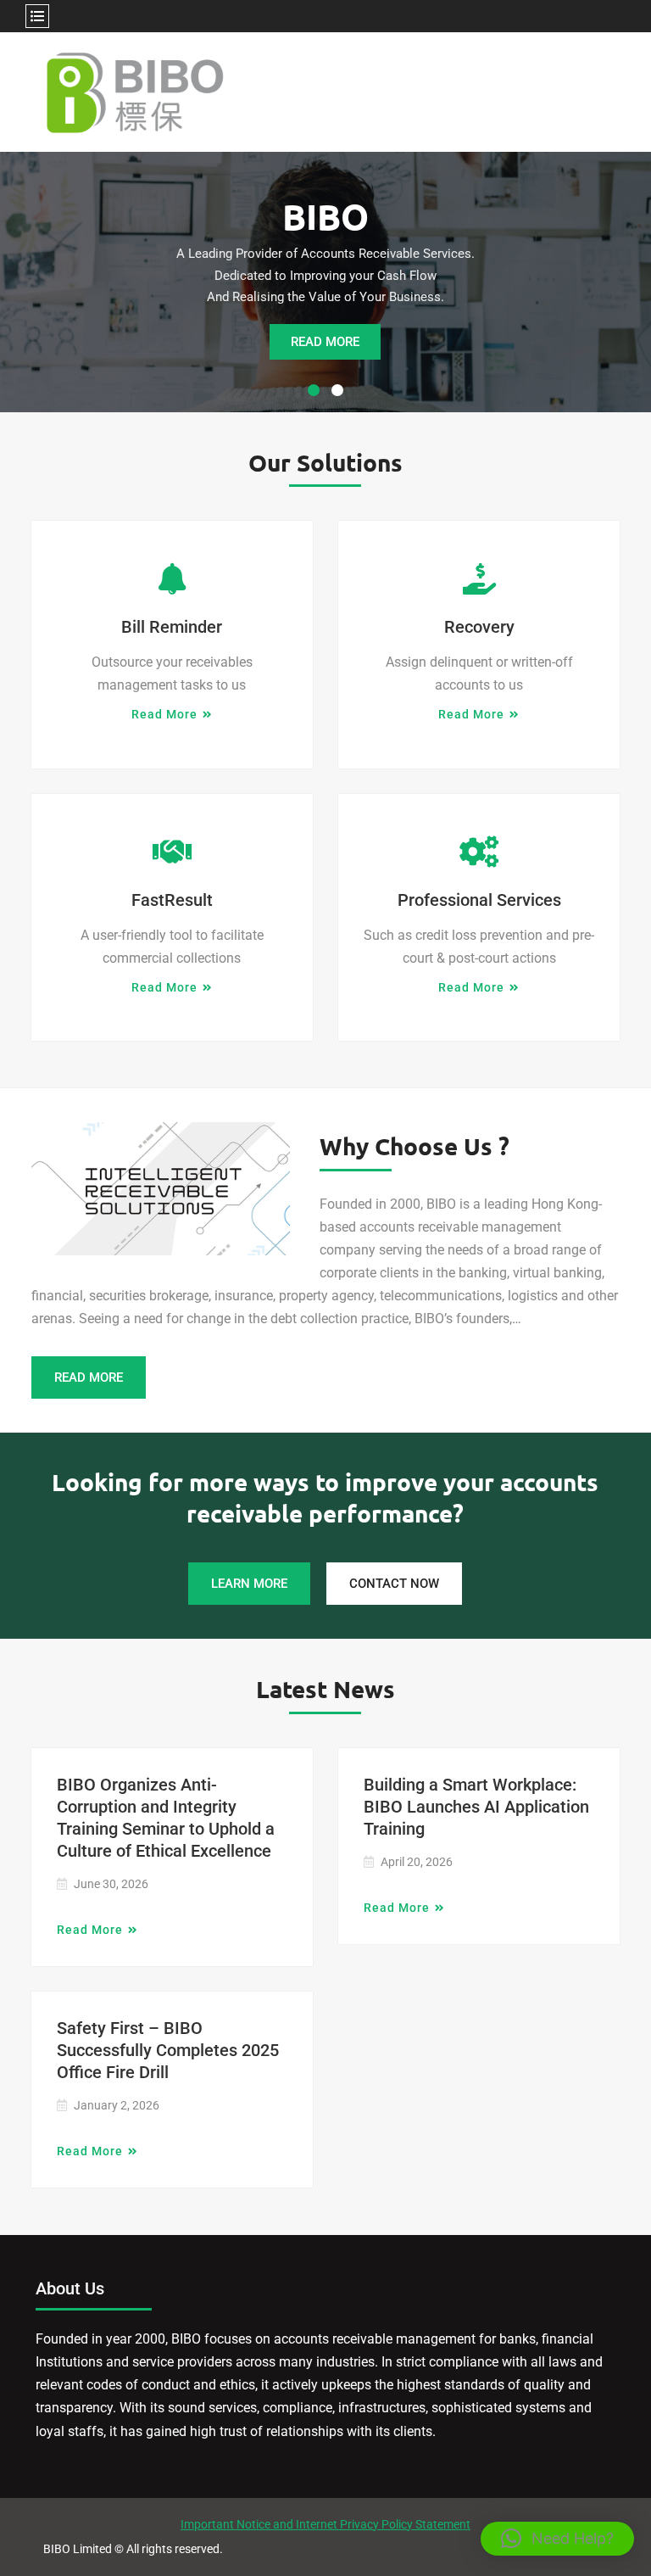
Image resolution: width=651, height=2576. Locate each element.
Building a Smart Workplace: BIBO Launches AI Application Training (476, 1807)
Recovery (479, 627)
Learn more (249, 1584)
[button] (557, 2539)
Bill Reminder (172, 627)
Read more (164, 714)
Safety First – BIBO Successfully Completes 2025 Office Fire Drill (168, 2050)
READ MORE (325, 342)
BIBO (325, 216)
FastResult (172, 900)
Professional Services (479, 900)
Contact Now (394, 1584)
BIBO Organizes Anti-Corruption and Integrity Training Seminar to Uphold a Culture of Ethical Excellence (166, 1818)
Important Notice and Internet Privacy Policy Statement (325, 2524)
